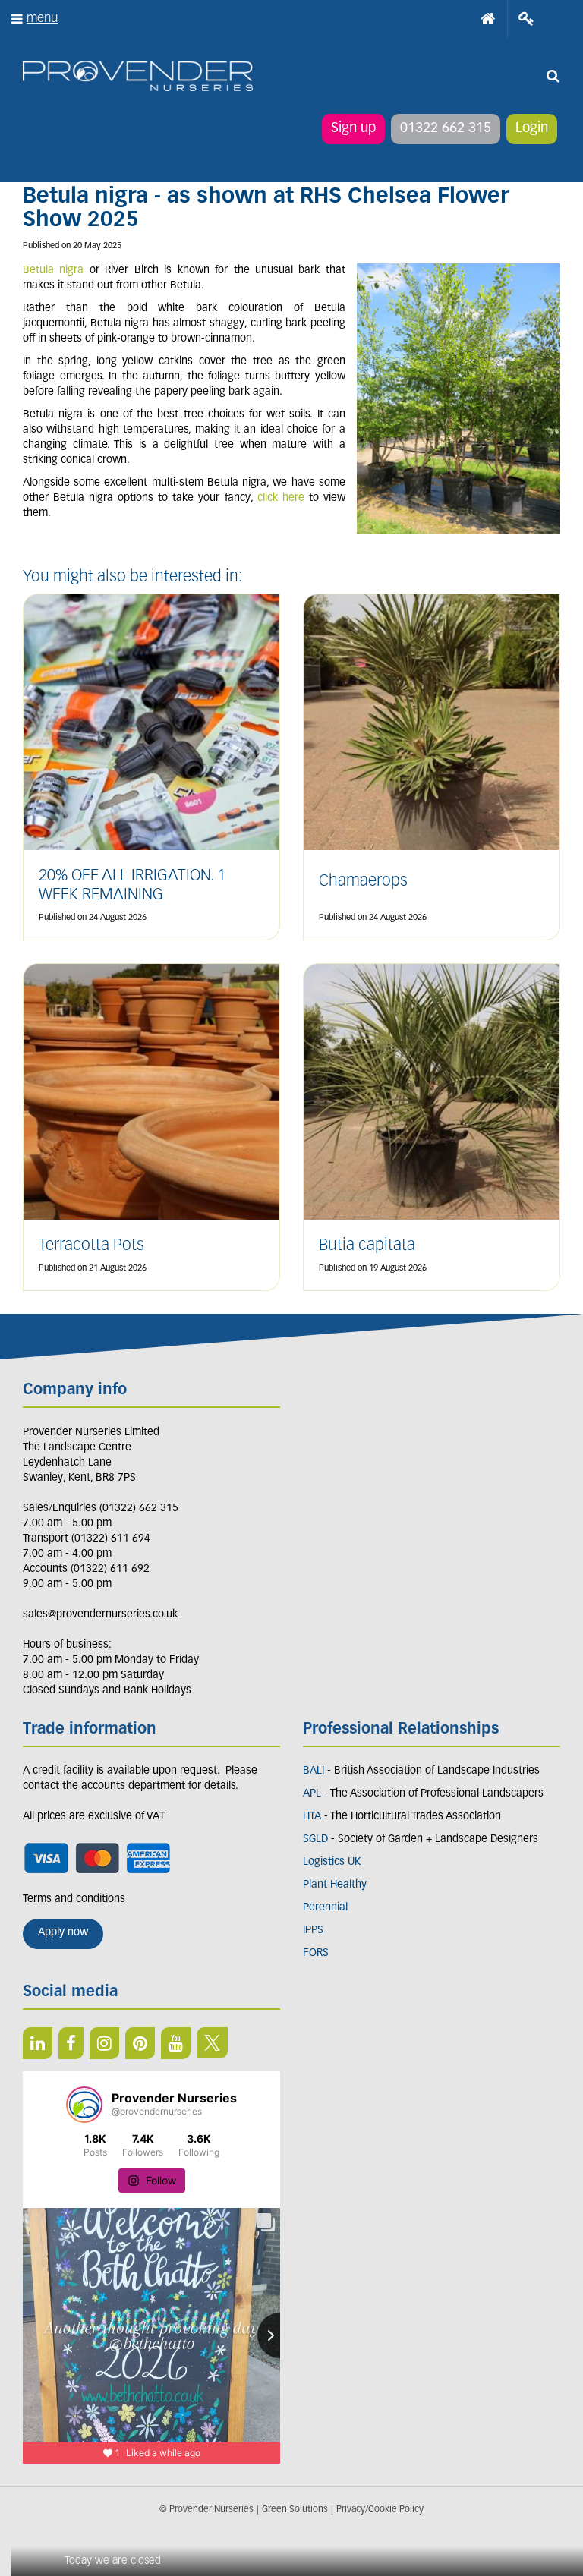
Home (488, 19)
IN (104, 2043)
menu (42, 19)
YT (176, 2043)
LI (38, 2043)
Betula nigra (53, 271)
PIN (140, 2043)
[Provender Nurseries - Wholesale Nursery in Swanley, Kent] (138, 76)
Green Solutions (295, 2510)
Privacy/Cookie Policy (380, 2510)
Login (532, 129)
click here (281, 498)
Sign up (353, 129)
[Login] (526, 19)
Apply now (63, 1933)
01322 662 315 (446, 129)
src (553, 76)
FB (71, 2043)
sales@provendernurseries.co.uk (100, 1615)
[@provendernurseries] (84, 2105)
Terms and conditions (74, 1899)
